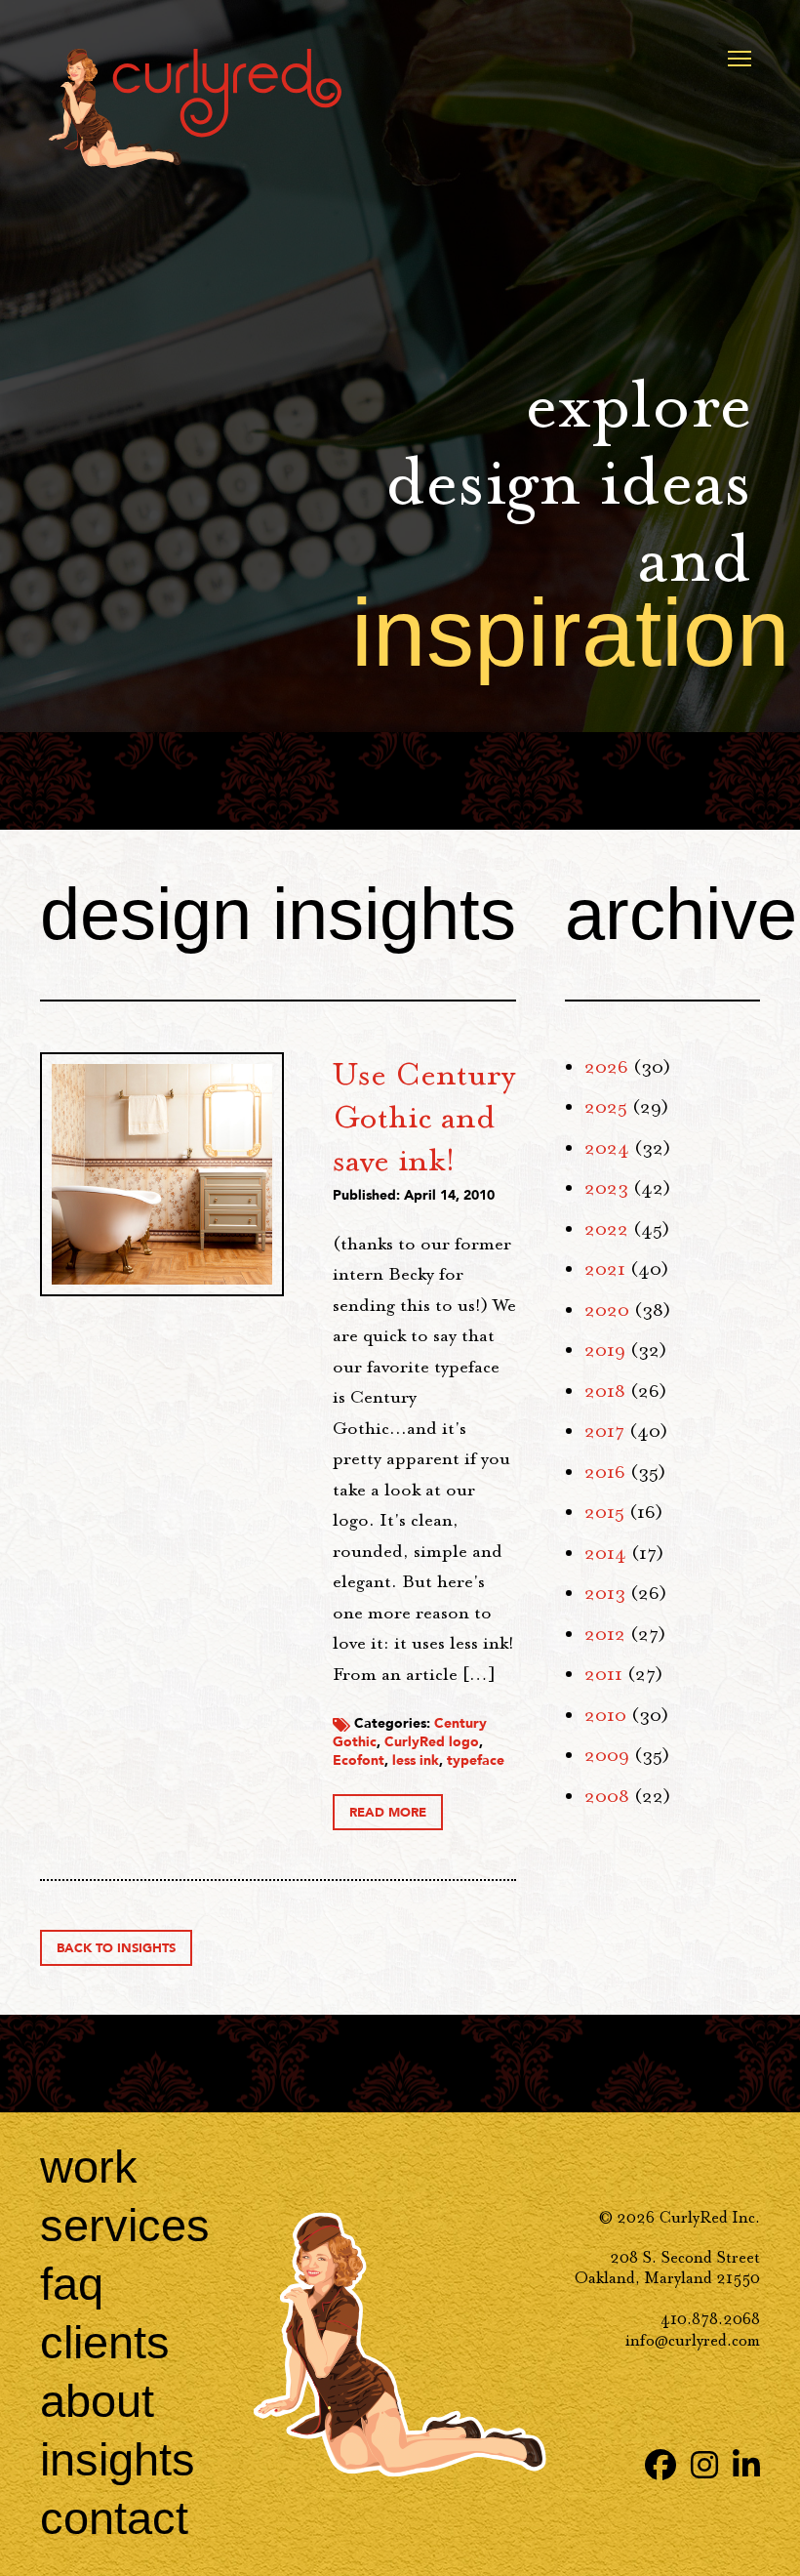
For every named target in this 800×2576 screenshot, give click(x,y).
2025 (606, 1107)
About (97, 2401)
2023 (606, 1188)
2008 (607, 1796)
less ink (416, 1760)
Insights (118, 2459)
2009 (607, 1755)
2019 (605, 1350)
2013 (605, 1593)
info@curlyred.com (693, 2340)
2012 (605, 1634)
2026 (606, 1067)
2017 (604, 1431)
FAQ (72, 2284)
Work (89, 2167)
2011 (603, 1674)
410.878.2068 (710, 2319)
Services (125, 2225)
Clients (105, 2342)
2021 (605, 1269)
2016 (605, 1472)
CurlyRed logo (432, 1742)
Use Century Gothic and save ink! (424, 1117)
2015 (604, 1512)
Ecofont (359, 1760)
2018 (605, 1391)
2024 (607, 1148)
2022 (606, 1229)
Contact (114, 2518)
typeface (476, 1760)
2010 (605, 1715)
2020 (607, 1310)
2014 (605, 1553)
